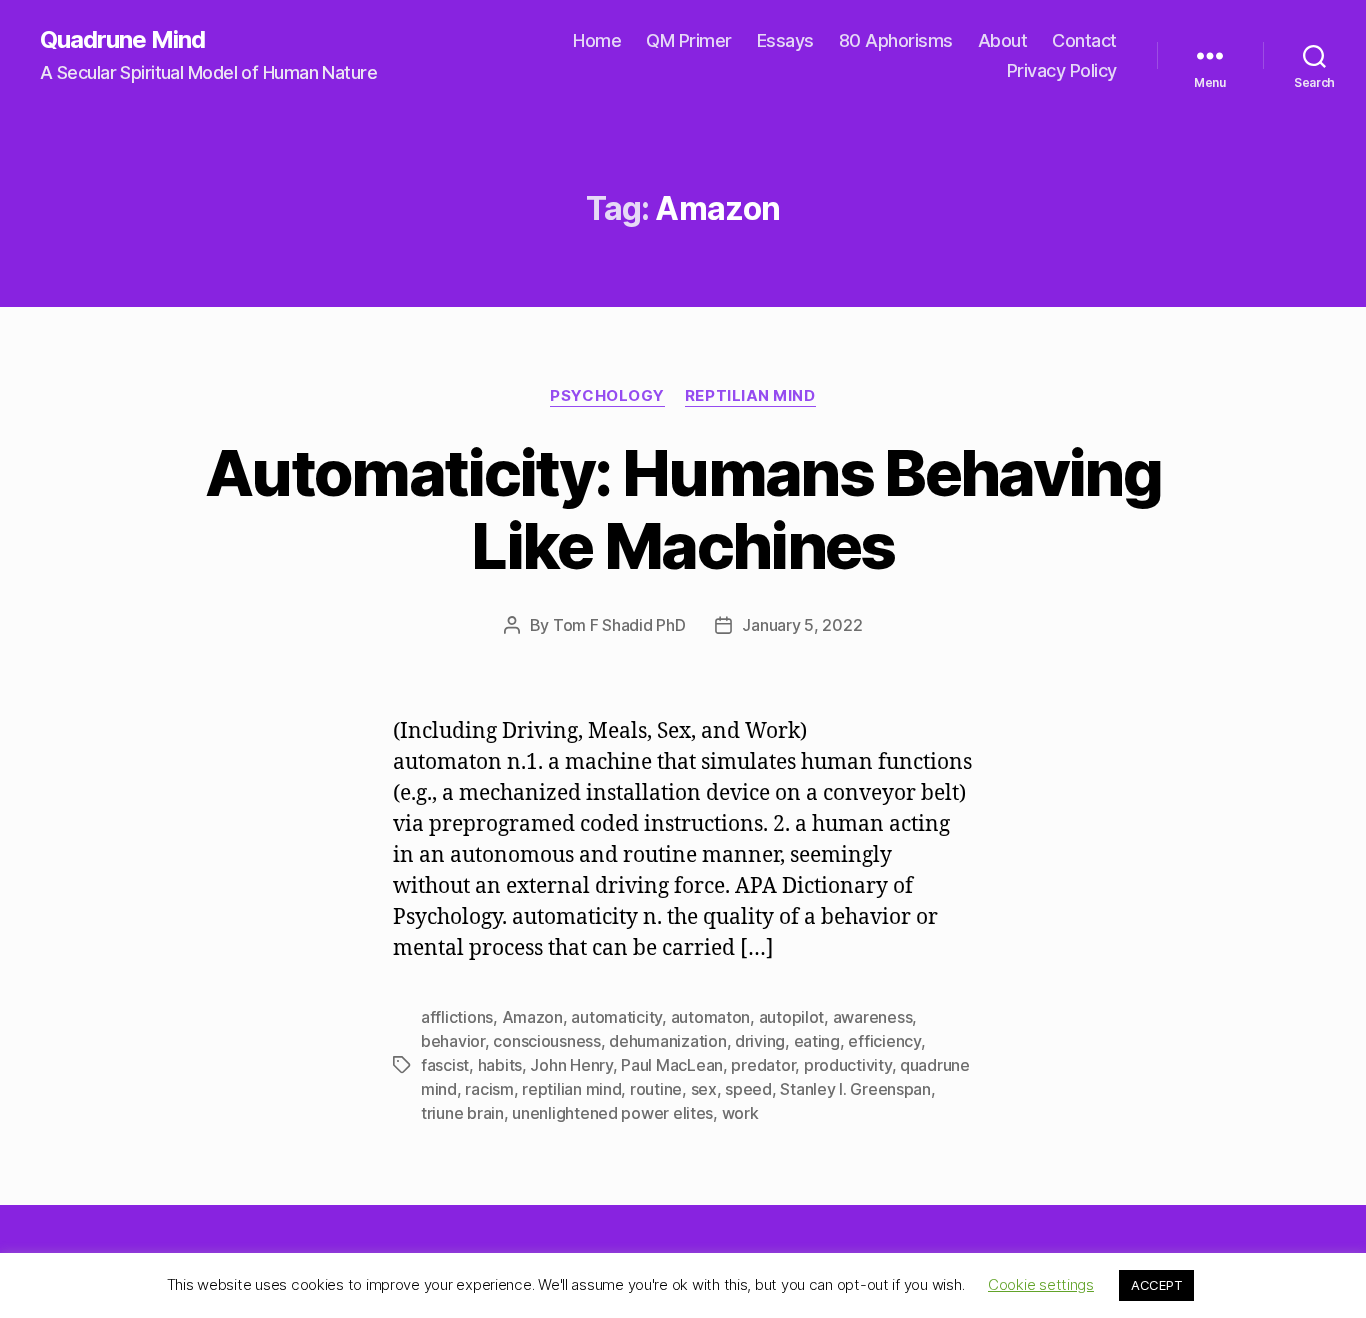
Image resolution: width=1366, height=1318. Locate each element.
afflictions (457, 1017)
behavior (453, 1041)
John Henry (571, 1065)
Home (597, 40)
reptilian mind (571, 1089)
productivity (848, 1065)
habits (500, 1065)
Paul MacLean (672, 1065)
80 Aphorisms (896, 40)
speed (748, 1089)
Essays (785, 40)
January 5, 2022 (802, 625)
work (740, 1113)
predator (763, 1065)
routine (656, 1089)
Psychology (607, 396)
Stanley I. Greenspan (855, 1089)
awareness (873, 1017)
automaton (711, 1017)
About (1003, 40)
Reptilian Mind (750, 396)
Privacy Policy (1062, 70)
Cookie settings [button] (1041, 1284)
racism (489, 1089)
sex (704, 1089)
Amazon (532, 1017)
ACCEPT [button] (1156, 1285)
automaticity (616, 1017)
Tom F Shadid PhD (619, 625)
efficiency (884, 1041)
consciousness (547, 1041)
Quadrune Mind (122, 40)
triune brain (462, 1113)
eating (817, 1041)
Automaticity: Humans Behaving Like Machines (683, 509)
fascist (445, 1065)
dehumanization (667, 1041)
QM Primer (689, 40)
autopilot (792, 1017)
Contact (1084, 40)
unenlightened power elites (612, 1113)
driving (760, 1041)
